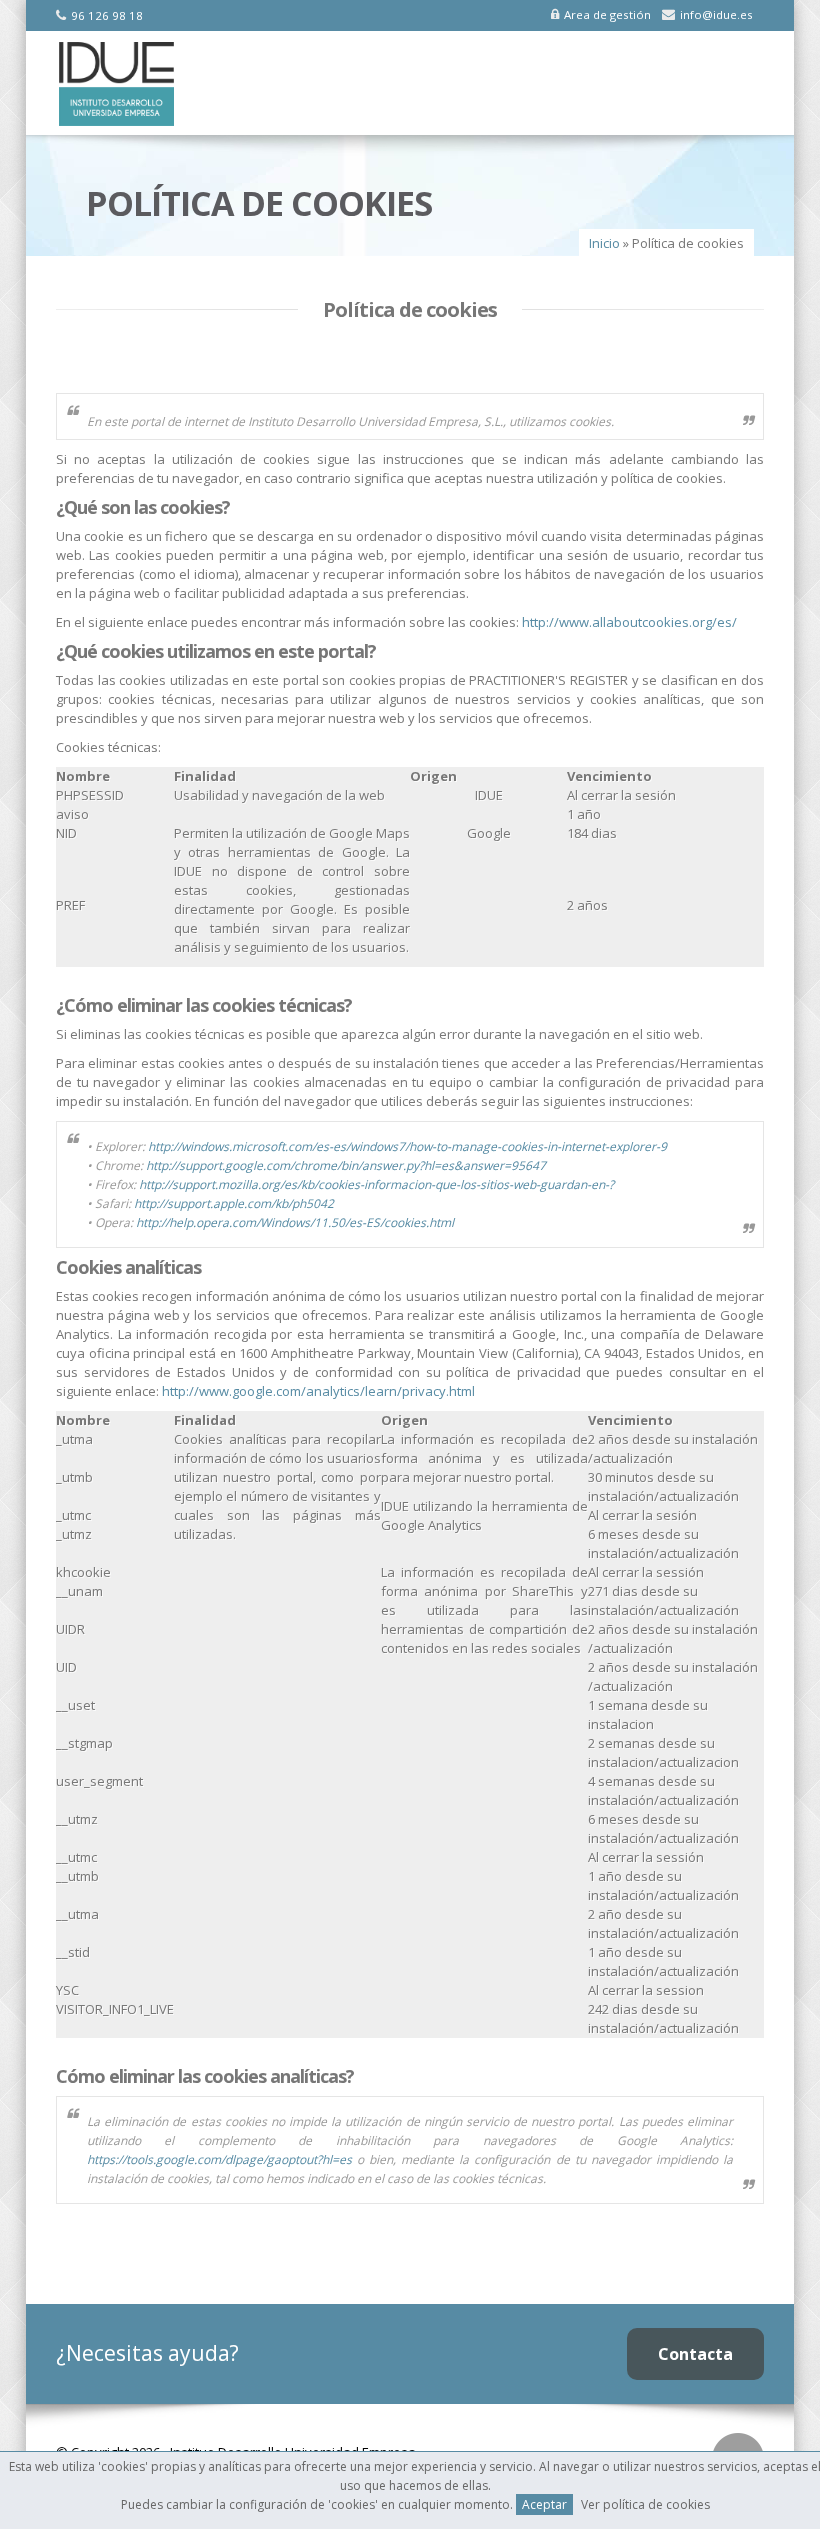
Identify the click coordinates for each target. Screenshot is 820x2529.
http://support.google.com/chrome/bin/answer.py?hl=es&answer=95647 (346, 1165)
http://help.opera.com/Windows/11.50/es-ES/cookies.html (295, 1222)
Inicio (604, 243)
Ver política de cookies (645, 2504)
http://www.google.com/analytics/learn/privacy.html (318, 1391)
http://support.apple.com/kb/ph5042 (234, 1203)
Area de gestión (607, 14)
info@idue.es (716, 14)
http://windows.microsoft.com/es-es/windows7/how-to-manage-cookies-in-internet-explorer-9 (407, 1146)
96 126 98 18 (107, 15)
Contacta (695, 2354)
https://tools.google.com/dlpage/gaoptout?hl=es (219, 2159)
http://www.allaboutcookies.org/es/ (629, 622)
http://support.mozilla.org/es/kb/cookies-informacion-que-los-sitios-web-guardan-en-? (376, 1184)
